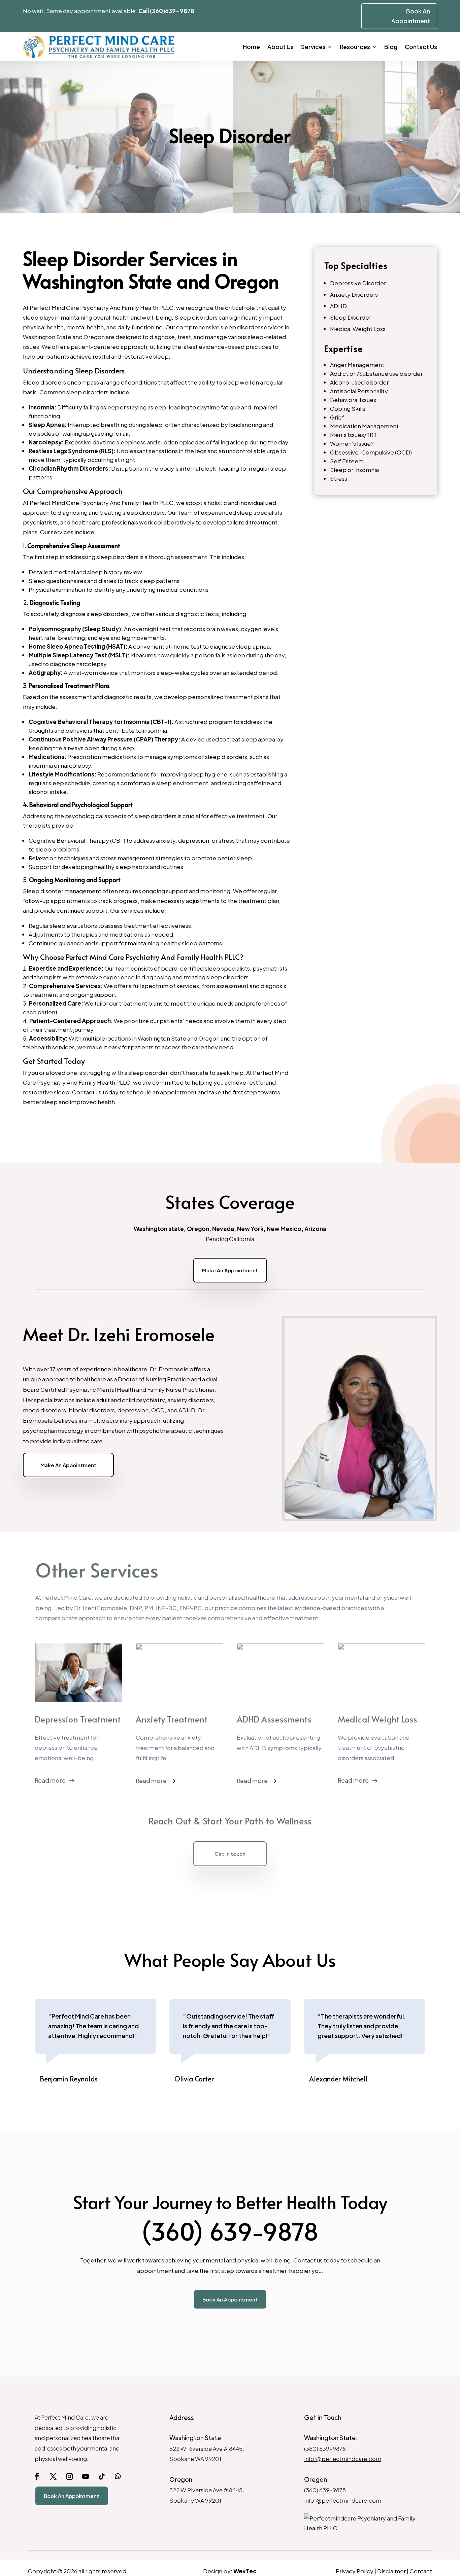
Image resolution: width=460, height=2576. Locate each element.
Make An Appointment (230, 1270)
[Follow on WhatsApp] (118, 2476)
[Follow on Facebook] (37, 2476)
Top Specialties (356, 265)
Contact (421, 2571)
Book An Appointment (230, 2299)
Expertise (343, 348)
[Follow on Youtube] (86, 2476)
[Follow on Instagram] (69, 2476)
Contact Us (421, 47)
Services (313, 47)
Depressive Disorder (358, 283)
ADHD (338, 306)
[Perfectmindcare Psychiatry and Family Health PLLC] (365, 2523)
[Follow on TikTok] (102, 2476)
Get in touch (230, 1854)
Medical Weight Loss (358, 329)
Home (251, 47)
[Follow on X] (53, 2476)
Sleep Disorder (351, 317)
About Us (281, 47)
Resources (355, 47)
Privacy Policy (355, 2571)
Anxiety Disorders (354, 294)
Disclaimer (391, 2571)
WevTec (245, 2571)
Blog (391, 47)
